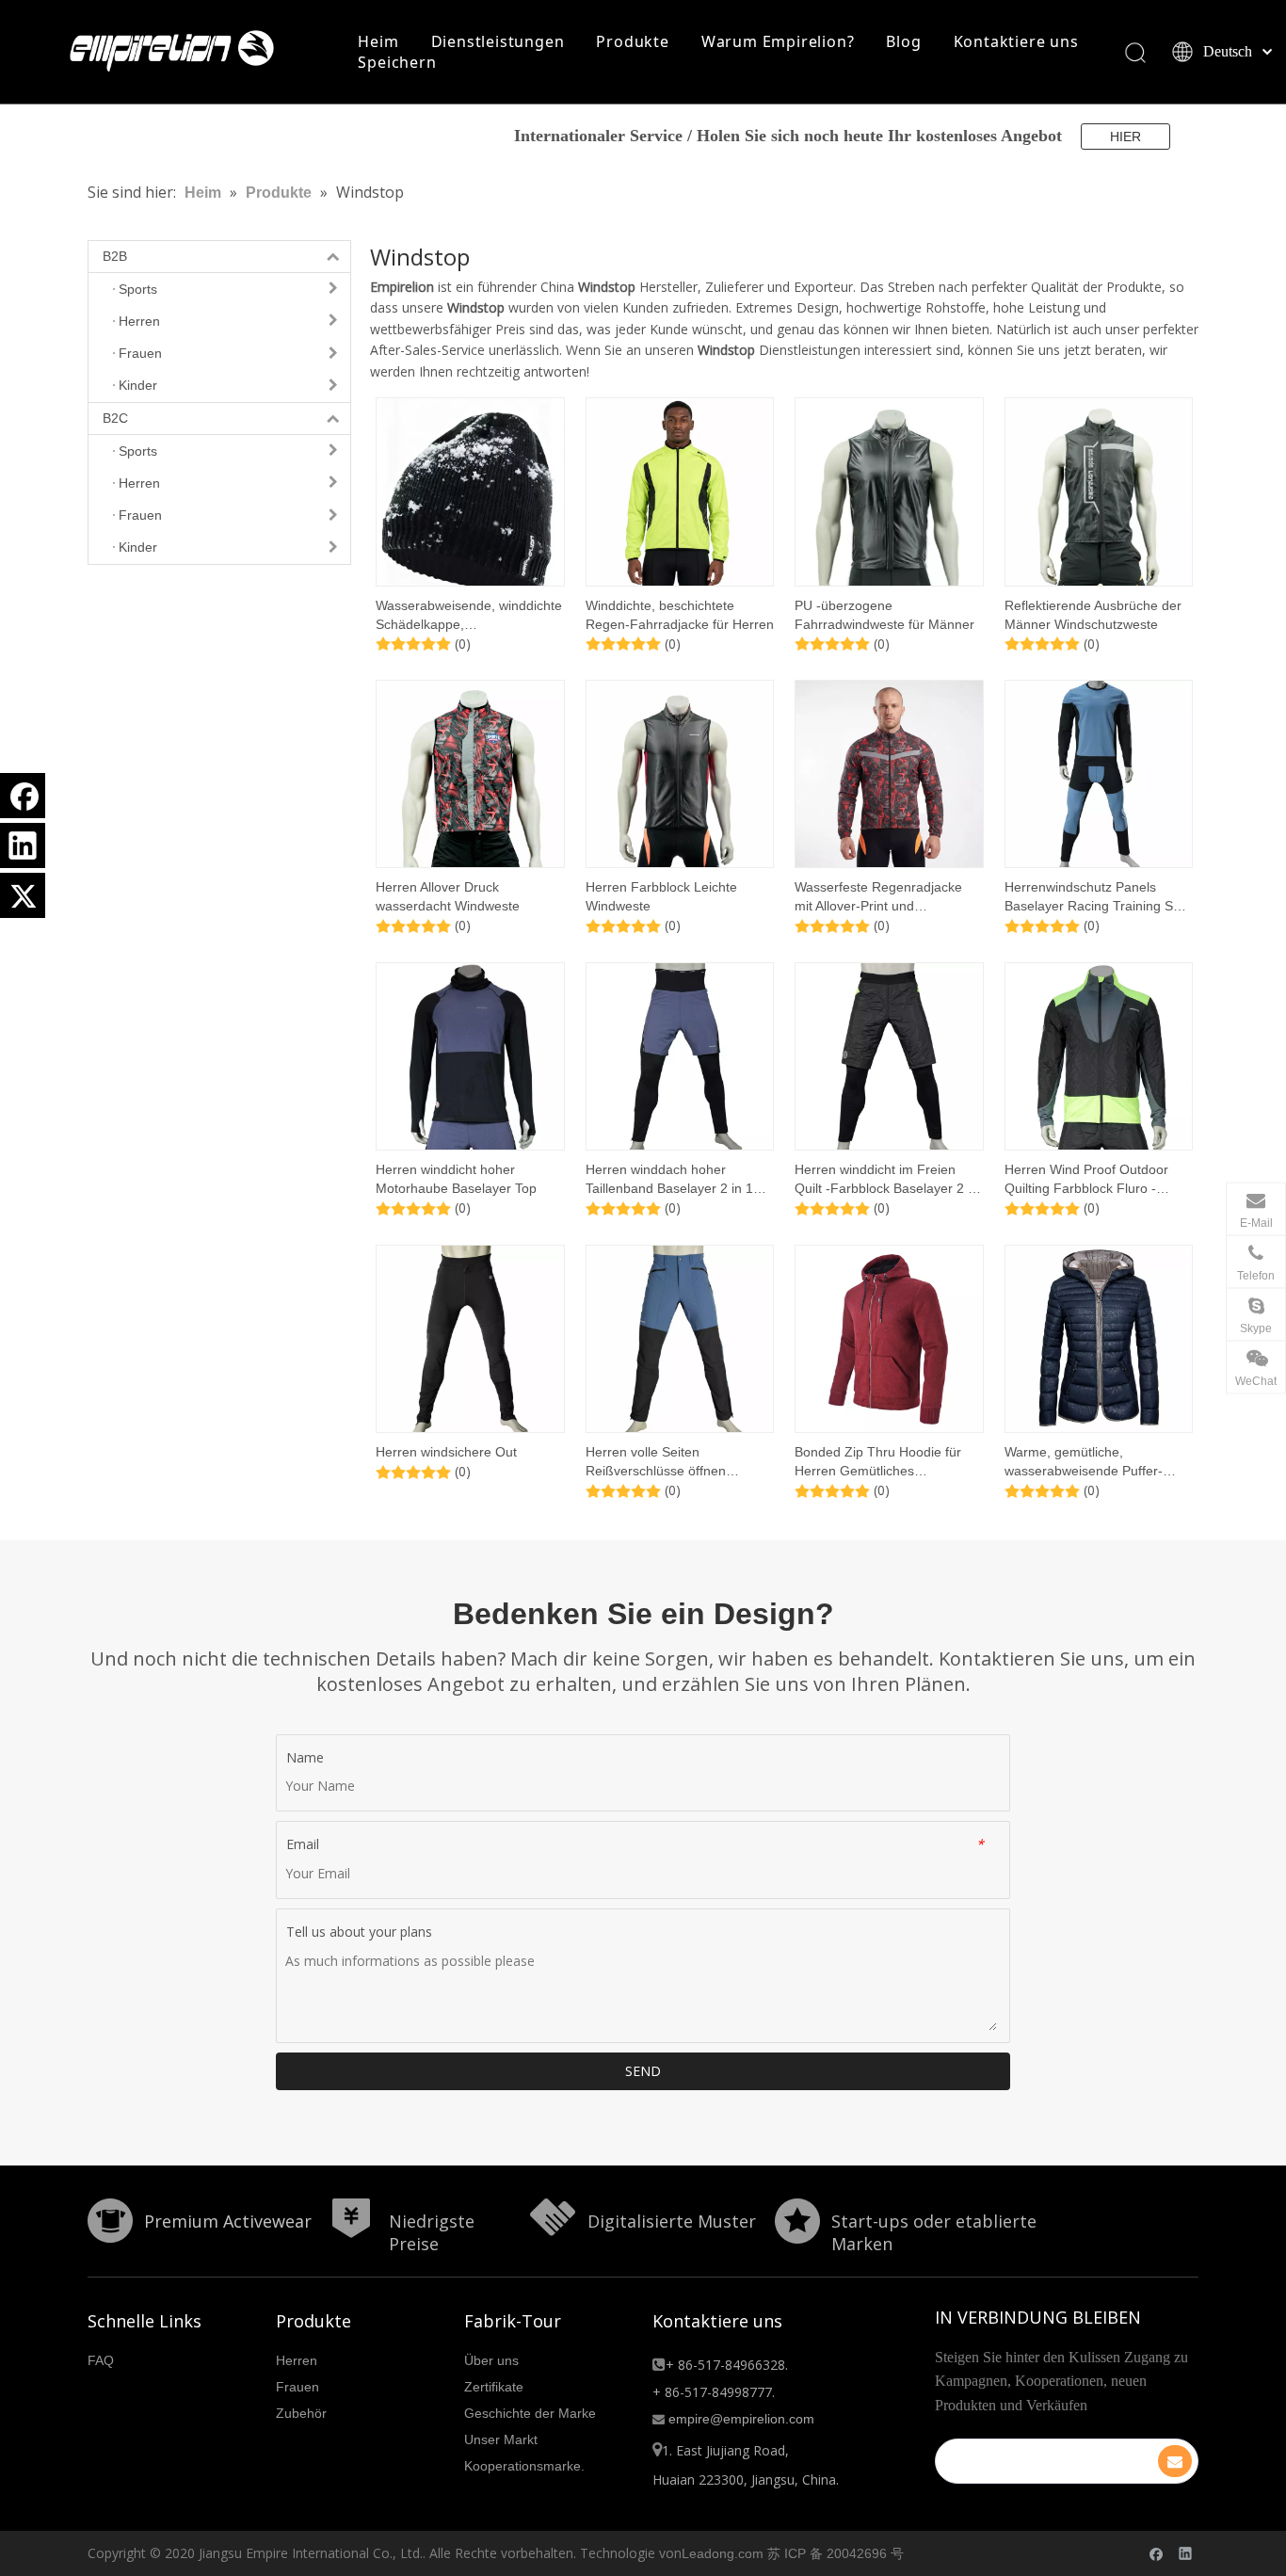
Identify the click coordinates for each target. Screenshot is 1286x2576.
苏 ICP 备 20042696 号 (836, 2553)
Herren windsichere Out (446, 1452)
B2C (115, 418)
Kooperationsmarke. (524, 2466)
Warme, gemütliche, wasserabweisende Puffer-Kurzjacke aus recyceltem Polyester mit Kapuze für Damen (1084, 1462)
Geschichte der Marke (530, 2413)
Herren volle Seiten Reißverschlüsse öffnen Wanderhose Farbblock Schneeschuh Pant (656, 1462)
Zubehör (301, 2413)
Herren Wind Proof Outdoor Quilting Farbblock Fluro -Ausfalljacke (1086, 1180)
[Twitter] (23, 895)
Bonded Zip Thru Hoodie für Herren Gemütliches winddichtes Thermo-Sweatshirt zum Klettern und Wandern (888, 1462)
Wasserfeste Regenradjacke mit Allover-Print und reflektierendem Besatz (878, 897)
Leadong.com (723, 2553)
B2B (115, 256)
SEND (643, 2071)
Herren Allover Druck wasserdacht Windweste (448, 896)
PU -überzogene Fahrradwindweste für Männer (884, 615)
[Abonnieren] (1175, 2461)
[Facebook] (23, 796)
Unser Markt (501, 2439)
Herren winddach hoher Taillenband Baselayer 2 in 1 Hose (669, 1180)
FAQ (101, 2360)
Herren (297, 2360)
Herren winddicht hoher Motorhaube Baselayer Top (456, 1179)
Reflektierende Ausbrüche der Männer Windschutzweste (1093, 615)
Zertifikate (494, 2387)
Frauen (297, 2387)
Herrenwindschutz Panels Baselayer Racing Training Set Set (1094, 897)
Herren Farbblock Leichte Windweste (661, 896)
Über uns (491, 2360)
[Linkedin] (23, 845)
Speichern (397, 62)
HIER (1125, 137)
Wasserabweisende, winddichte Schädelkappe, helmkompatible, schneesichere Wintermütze (470, 616)
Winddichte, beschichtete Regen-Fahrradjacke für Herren (680, 615)
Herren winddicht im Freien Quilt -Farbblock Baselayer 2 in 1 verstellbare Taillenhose (886, 1180)
